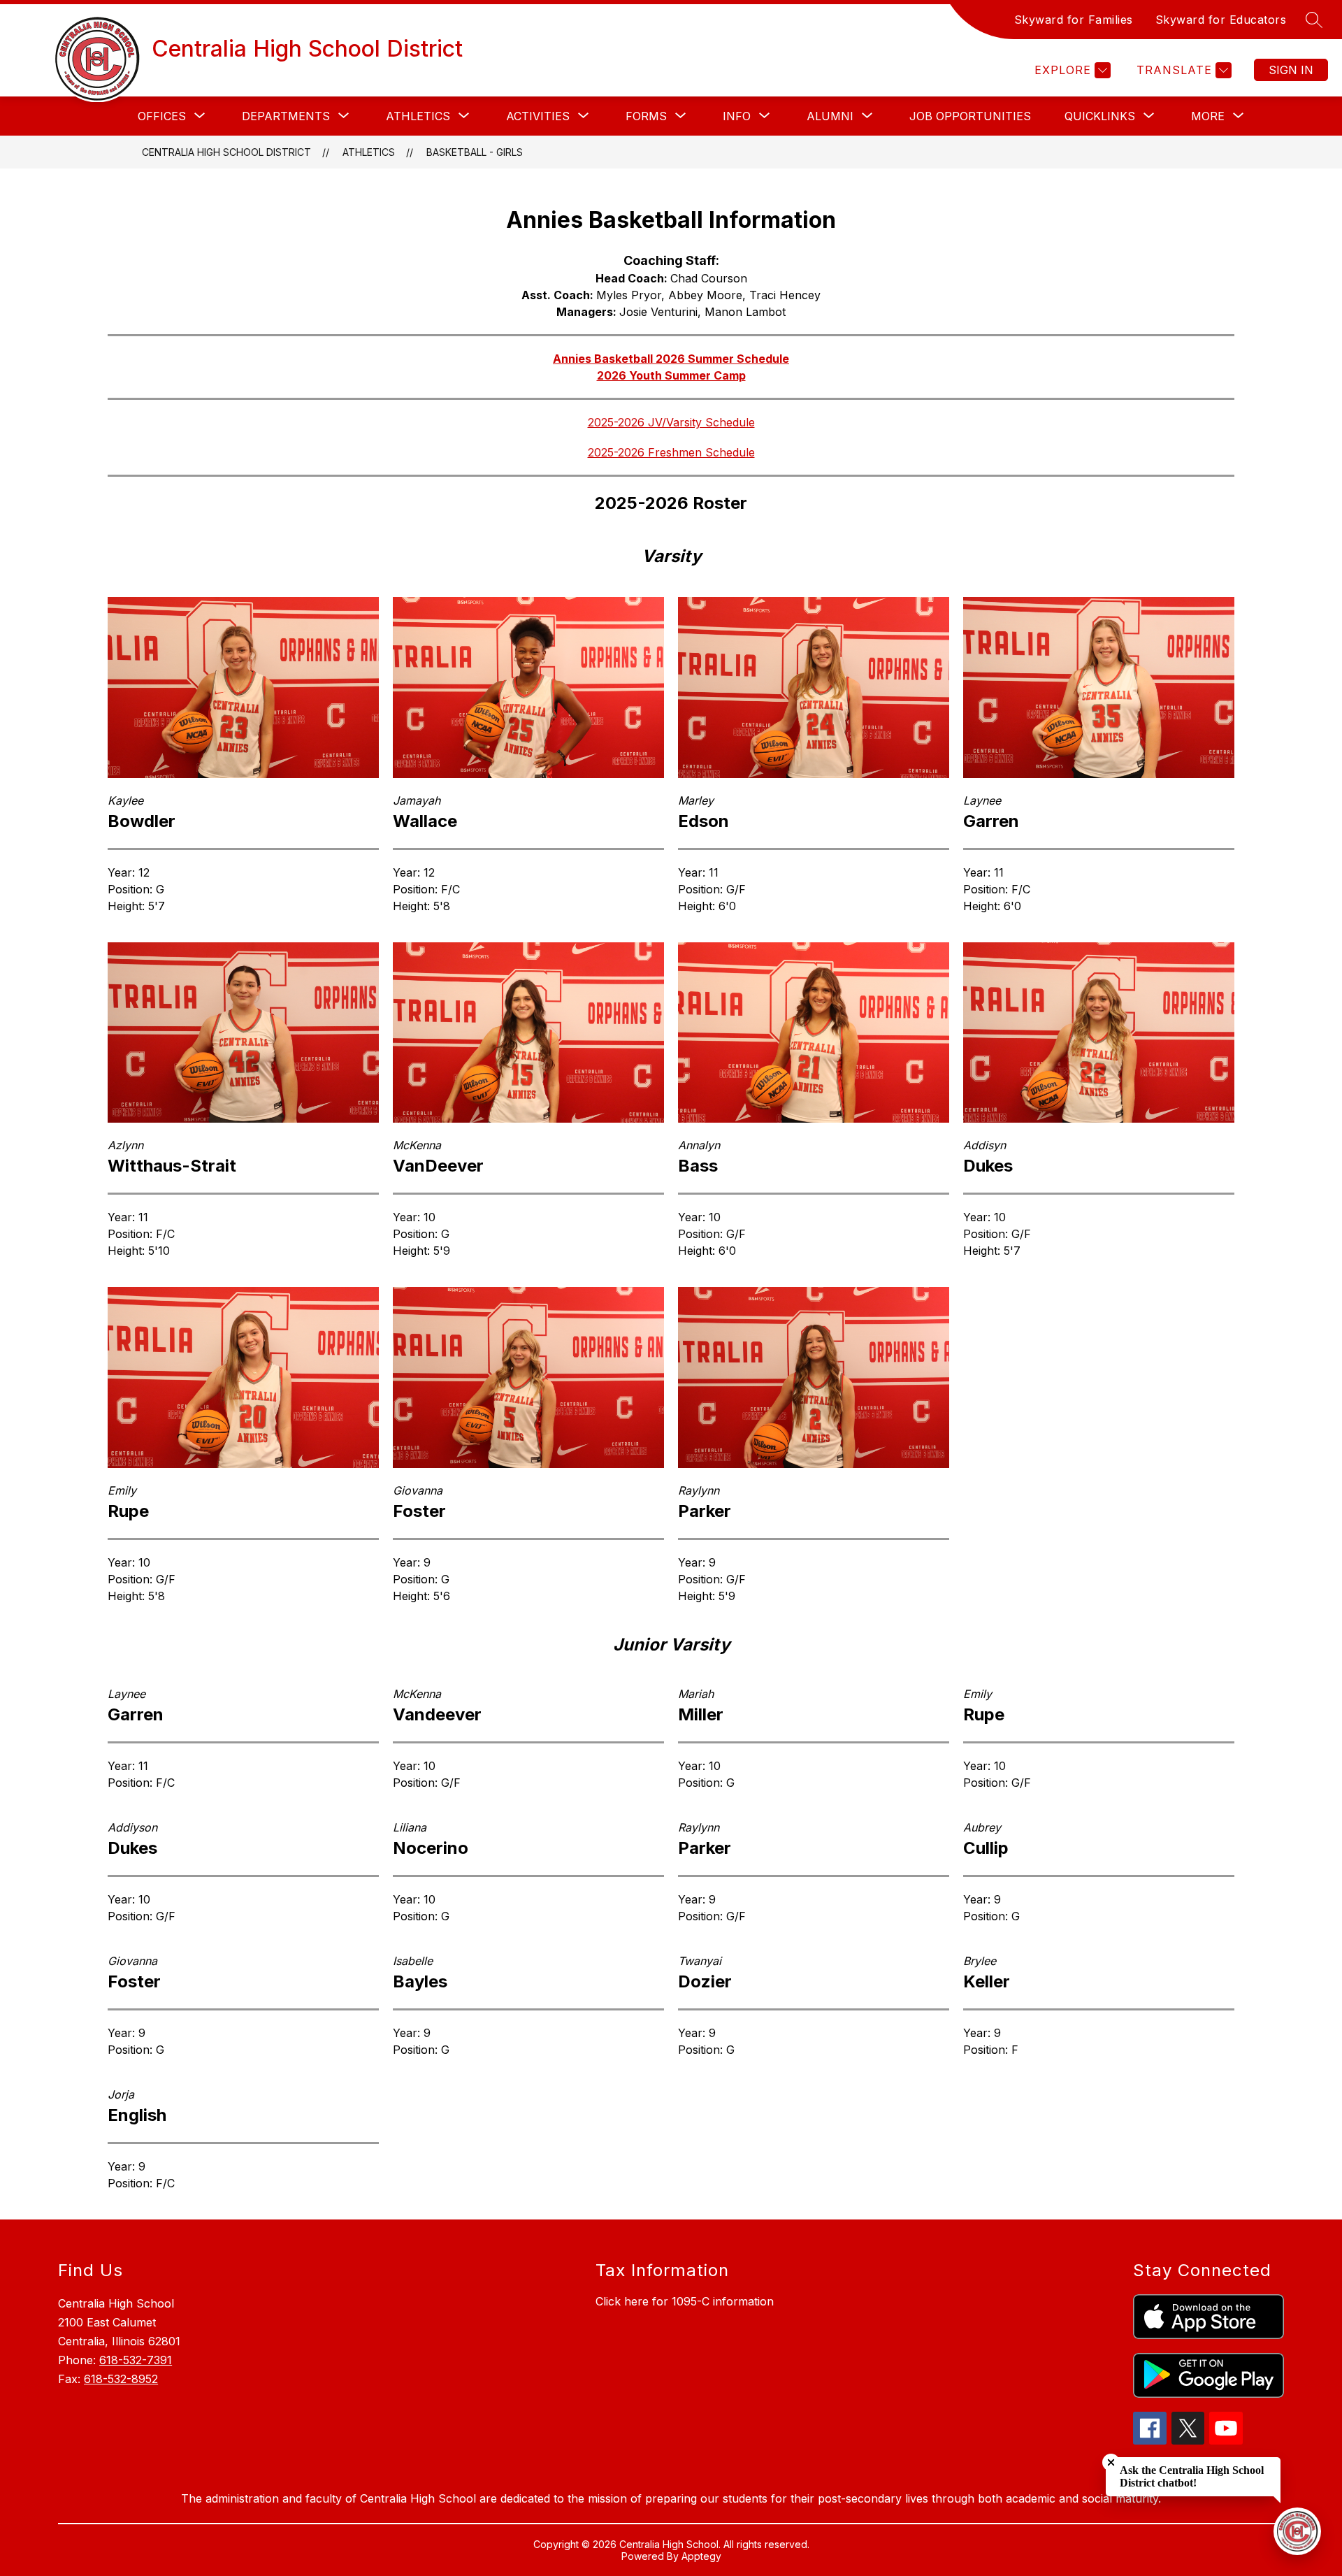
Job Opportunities (970, 116)
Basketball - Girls (475, 152)
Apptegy (701, 2556)
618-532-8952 (121, 2379)
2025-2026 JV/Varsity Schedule (671, 422)
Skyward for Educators (1221, 20)
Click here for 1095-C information (685, 2301)
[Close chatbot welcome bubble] (1111, 2462)
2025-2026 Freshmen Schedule (671, 452)
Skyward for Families (1074, 20)
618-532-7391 (136, 2360)
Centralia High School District (226, 152)
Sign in (1291, 70)
